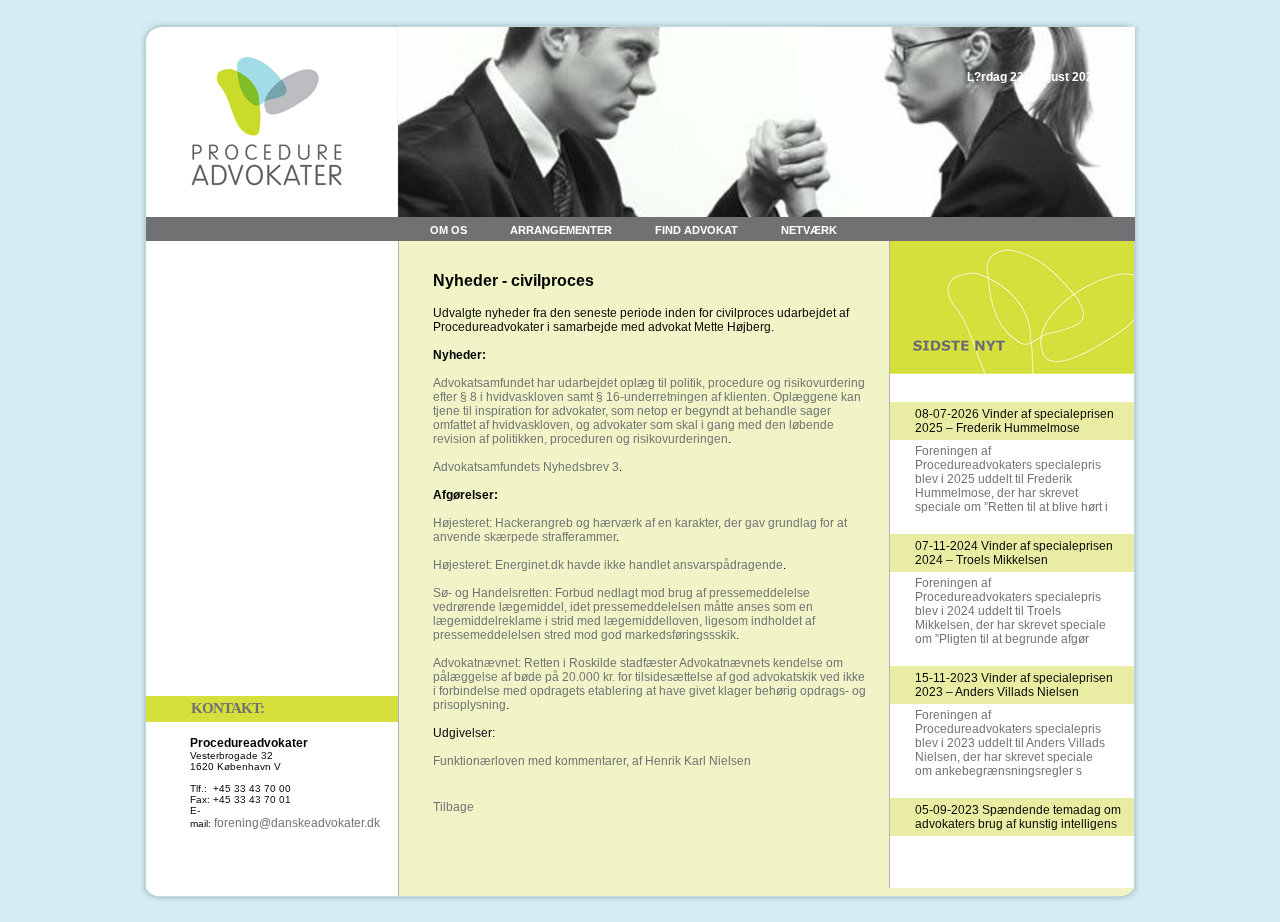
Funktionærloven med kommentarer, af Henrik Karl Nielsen (592, 761)
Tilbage (453, 807)
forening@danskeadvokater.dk (297, 823)
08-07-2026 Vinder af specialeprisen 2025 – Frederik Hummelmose (1014, 421)
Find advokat (696, 230)
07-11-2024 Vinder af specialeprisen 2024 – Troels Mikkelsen (1014, 553)
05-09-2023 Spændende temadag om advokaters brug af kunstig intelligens (1018, 817)
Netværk (809, 230)
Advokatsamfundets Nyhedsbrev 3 (526, 467)
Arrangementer (561, 230)
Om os (448, 230)
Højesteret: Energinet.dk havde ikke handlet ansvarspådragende (608, 565)
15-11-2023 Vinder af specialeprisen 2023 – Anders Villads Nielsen (1014, 685)
